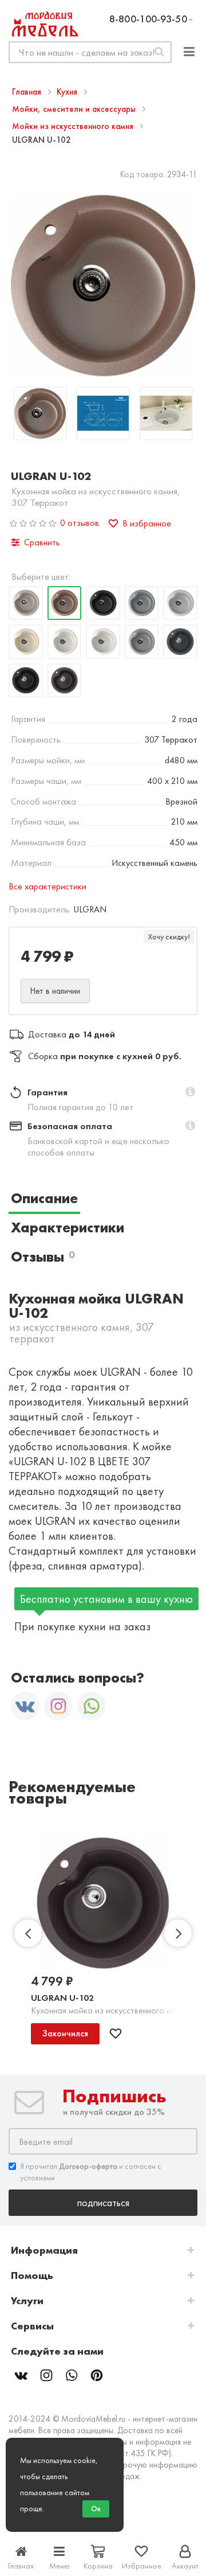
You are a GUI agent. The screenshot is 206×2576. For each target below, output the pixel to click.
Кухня (68, 92)
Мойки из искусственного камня (74, 126)
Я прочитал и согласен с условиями (91, 2172)
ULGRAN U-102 (62, 1998)
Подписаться (103, 2202)
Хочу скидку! (169, 936)
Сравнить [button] (42, 542)
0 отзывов (80, 523)
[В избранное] (116, 2034)
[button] (190, 1092)
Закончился (65, 2033)
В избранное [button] (147, 523)
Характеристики (68, 1227)
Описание (44, 1198)
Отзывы (43, 1257)
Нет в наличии (55, 991)
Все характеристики (47, 886)
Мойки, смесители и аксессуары (75, 109)
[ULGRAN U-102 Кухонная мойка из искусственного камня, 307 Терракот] (40, 415)
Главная (28, 92)
